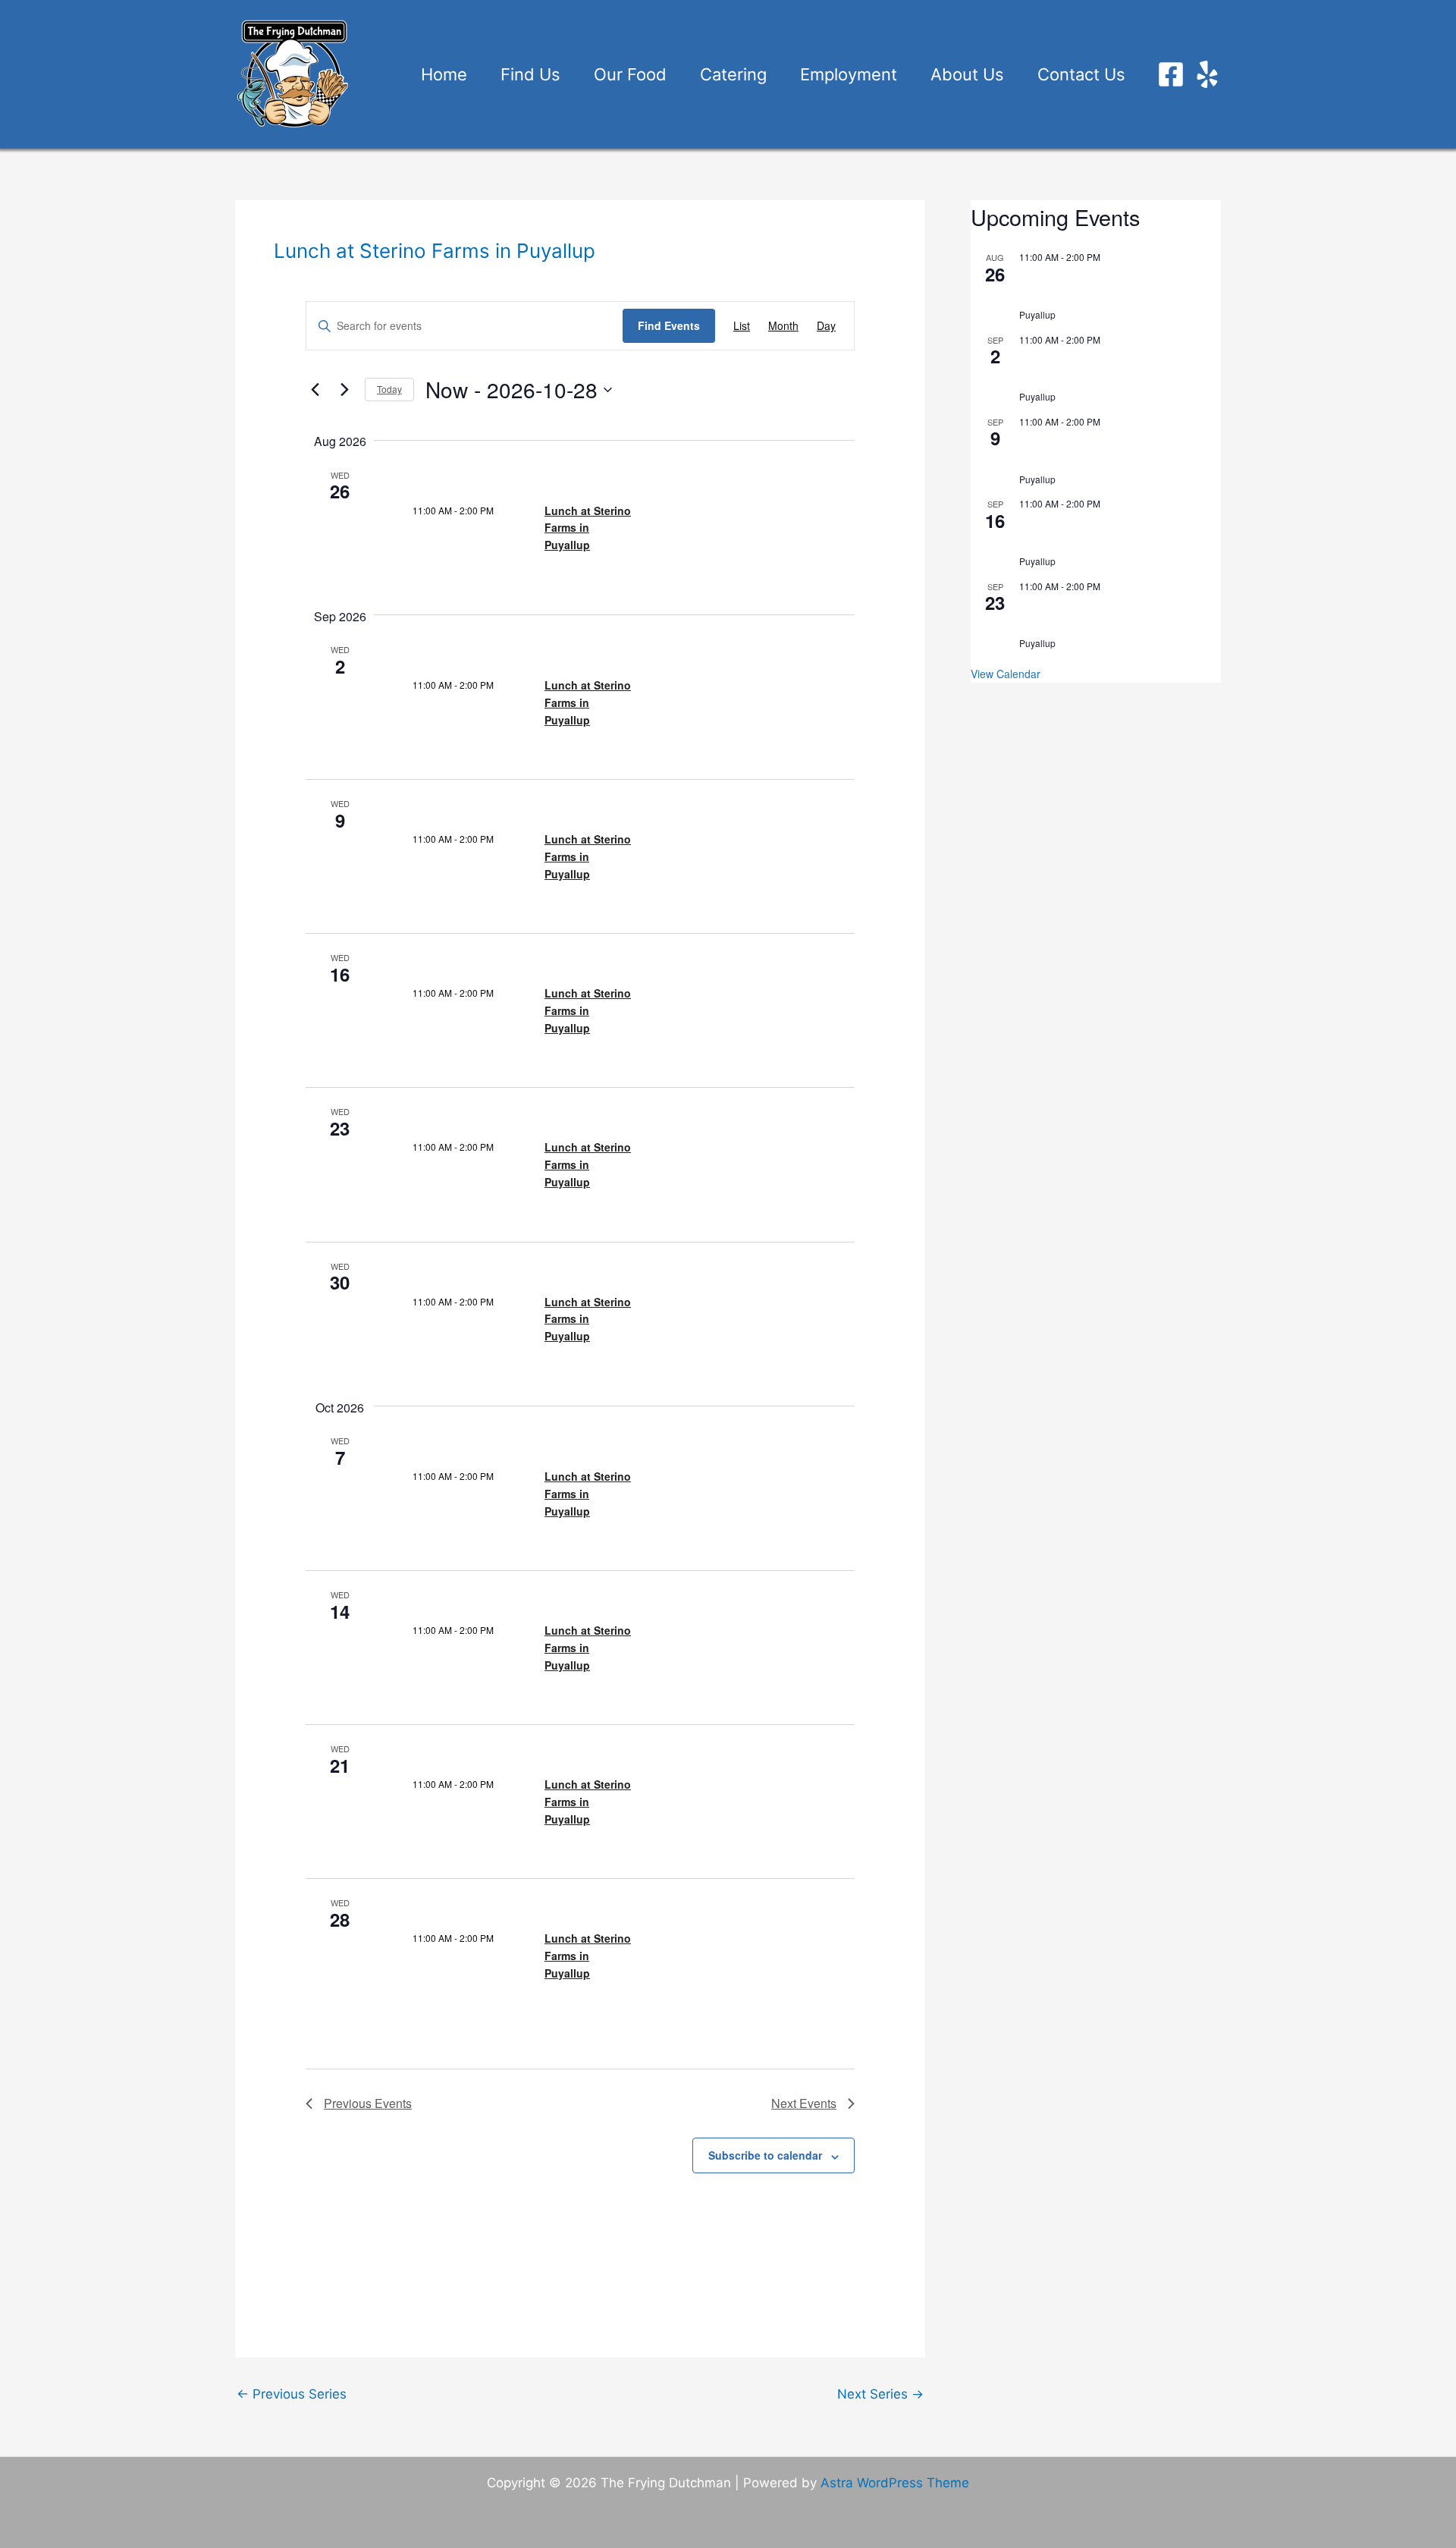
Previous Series (292, 2394)
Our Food (630, 74)
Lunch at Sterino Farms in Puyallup (588, 528)
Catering (733, 74)
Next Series (880, 2394)
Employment (849, 74)
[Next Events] (344, 390)
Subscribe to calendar (765, 2155)
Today (389, 389)
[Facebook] (1171, 74)
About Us (967, 74)
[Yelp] (1207, 74)
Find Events (669, 325)
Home (444, 74)
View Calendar (1006, 674)
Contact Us (1081, 74)
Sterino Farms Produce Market (1086, 297)
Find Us (530, 74)
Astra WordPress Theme (895, 2483)
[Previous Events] (315, 390)
